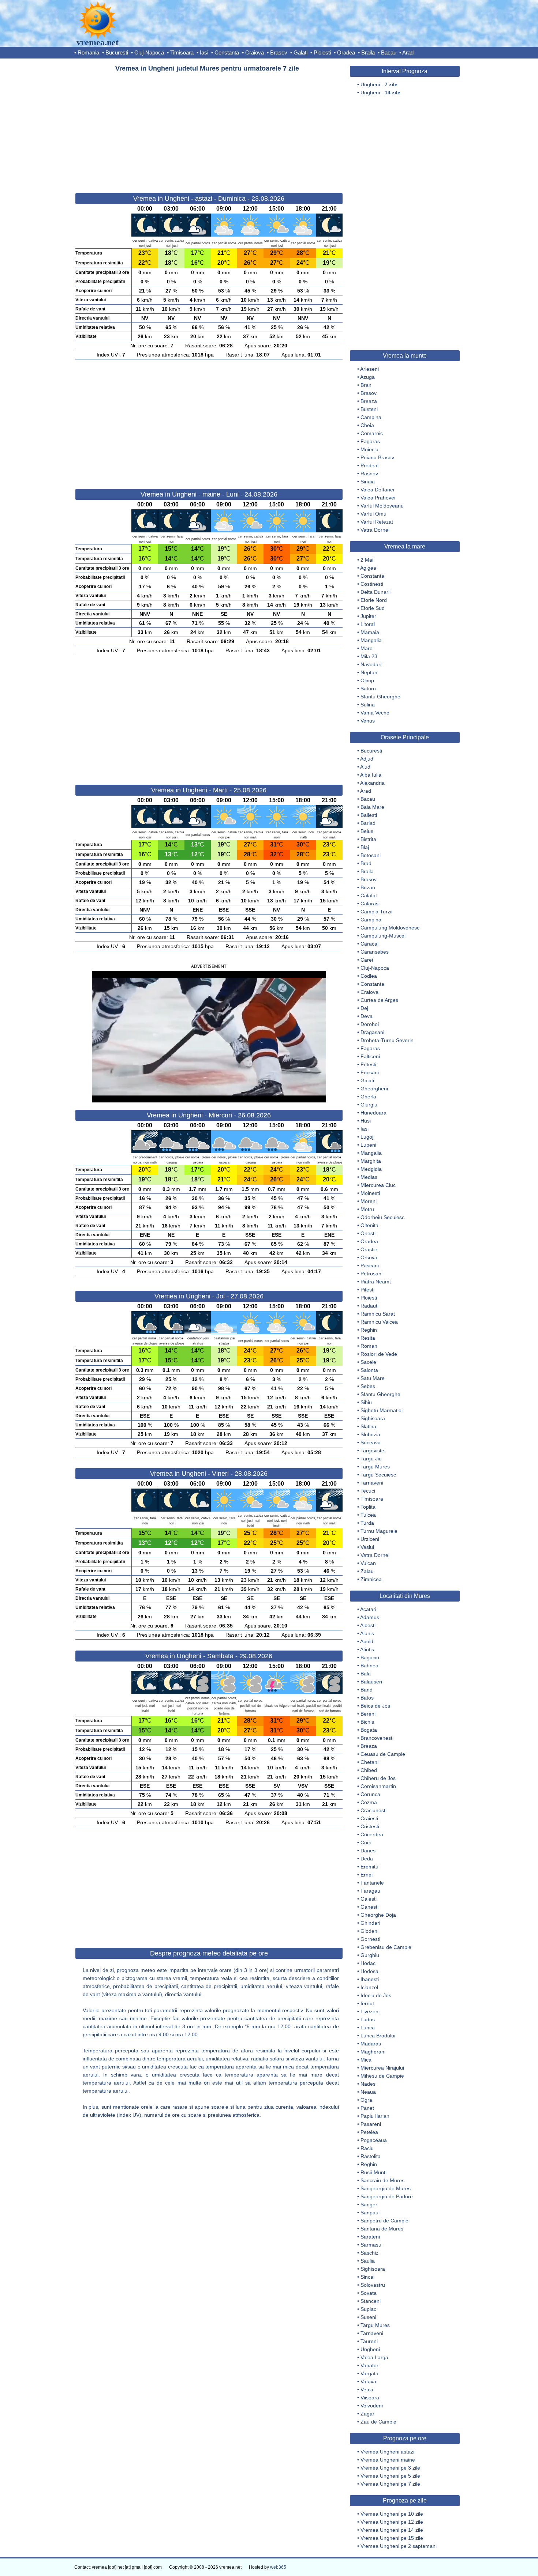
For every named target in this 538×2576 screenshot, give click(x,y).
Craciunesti (373, 1810)
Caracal (369, 944)
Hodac (368, 1963)
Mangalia (371, 640)
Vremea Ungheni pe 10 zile (392, 2514)
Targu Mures (375, 1467)
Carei (367, 960)
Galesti (369, 1899)
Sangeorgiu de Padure (387, 2196)
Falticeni (370, 1056)
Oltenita (369, 1225)
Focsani (370, 1072)
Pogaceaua (374, 2140)
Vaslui (367, 1547)
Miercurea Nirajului (382, 2068)
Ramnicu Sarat (378, 1314)
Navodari (371, 664)
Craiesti (369, 1818)
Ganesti (369, 1907)
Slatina (368, 1426)
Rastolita (371, 2156)
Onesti (368, 1233)
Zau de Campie (378, 2422)
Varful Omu (373, 514)
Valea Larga (374, 2357)
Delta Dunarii (376, 592)
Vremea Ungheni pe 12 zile (392, 2522)
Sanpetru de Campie (384, 2221)
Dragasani (372, 1032)
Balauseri (371, 1682)
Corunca (370, 1794)
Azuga (367, 377)
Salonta (369, 1370)
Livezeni (370, 2011)
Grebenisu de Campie (386, 1947)
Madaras (371, 2044)
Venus (368, 721)
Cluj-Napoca (149, 52)
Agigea (368, 568)
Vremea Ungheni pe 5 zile (390, 2476)
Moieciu (369, 449)
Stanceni (371, 2301)
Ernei (367, 1875)
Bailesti (369, 815)
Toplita (368, 1507)
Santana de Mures (382, 2229)
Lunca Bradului (378, 2036)
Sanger (369, 2205)
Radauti (369, 1306)
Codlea (369, 976)
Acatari (368, 1609)
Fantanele (372, 1883)
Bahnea (369, 1666)
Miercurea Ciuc (378, 1185)
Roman (369, 1346)
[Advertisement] (209, 129)
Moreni (369, 1201)
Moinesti (370, 1193)
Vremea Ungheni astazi (387, 2452)
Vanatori (370, 2365)
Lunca (368, 2028)
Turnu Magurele (379, 1531)
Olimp (367, 680)
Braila (368, 52)
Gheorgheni (374, 1089)
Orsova (369, 1257)
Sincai (367, 2277)
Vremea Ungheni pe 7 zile (390, 2484)
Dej (364, 1008)
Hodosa (369, 1971)
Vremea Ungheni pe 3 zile (390, 2468)
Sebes (368, 1386)
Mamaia (370, 632)
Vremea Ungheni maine (388, 2460)
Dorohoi (370, 1024)
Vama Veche (375, 713)
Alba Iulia (371, 775)
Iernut (367, 2003)
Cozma (369, 1802)
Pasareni (371, 2124)
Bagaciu (370, 1657)
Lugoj (367, 1137)
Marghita (371, 1161)
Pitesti (367, 1290)
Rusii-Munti (373, 2172)
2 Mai (367, 560)
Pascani (370, 1266)
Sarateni (370, 2237)
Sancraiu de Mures (382, 2180)
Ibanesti (370, 1979)
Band (367, 1690)
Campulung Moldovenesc (390, 928)
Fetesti (368, 1064)
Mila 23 (369, 656)
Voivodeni (372, 2406)
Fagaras (370, 441)
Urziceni (370, 1539)
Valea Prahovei (378, 498)
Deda (367, 1859)
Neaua (368, 2092)
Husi (366, 1121)
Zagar (367, 2414)
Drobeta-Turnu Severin (387, 1040)
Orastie (369, 1249)
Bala (366, 1674)
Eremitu (369, 1867)
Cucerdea (372, 1834)
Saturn (368, 689)
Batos (367, 1698)
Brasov (279, 52)
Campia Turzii (376, 912)
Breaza (369, 401)
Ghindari (370, 1923)
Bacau (389, 52)
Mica (366, 2060)
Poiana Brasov (377, 457)
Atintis (367, 1649)
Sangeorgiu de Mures (386, 2188)
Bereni (368, 1714)
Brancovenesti (377, 1738)
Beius (367, 831)
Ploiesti (322, 52)
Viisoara (370, 2398)
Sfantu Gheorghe (380, 697)
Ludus (368, 2019)
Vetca (367, 2390)
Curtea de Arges (379, 1000)
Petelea (369, 2132)
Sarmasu (371, 2245)
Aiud (365, 767)
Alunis (367, 1633)
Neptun (369, 672)
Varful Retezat (377, 522)
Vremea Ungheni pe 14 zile (392, 2530)
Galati (300, 52)
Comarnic (372, 433)
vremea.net (98, 42)
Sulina (368, 705)
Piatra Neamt (376, 1282)
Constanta (227, 52)
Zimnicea (371, 1579)
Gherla (368, 1097)
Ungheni (370, 2349)
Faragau (370, 1891)
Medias (369, 1177)
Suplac (368, 2309)
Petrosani (371, 1274)
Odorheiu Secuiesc (382, 1217)
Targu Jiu (371, 1459)
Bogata (369, 1730)
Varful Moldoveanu (382, 506)
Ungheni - (379, 84)
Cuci (366, 1843)
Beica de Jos (375, 1706)
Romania (88, 52)
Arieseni (369, 369)
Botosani (371, 855)
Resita (368, 1338)
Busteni (369, 409)
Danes (368, 1851)
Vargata (369, 2373)
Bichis (367, 1722)
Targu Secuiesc (378, 1475)
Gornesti (370, 1939)
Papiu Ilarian (375, 2116)
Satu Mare (373, 1378)
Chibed (369, 1770)
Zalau (367, 1571)
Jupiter (368, 616)
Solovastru (373, 2285)
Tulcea (368, 1515)
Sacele (368, 1362)
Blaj (365, 847)
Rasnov (369, 474)
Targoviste (372, 1451)
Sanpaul (370, 2213)
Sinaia (368, 482)
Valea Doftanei (377, 490)
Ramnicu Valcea (379, 1322)
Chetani (369, 1762)
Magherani (373, 2052)
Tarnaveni (372, 1483)
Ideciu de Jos (376, 1995)
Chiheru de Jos (378, 1778)
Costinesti (372, 584)
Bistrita (368, 839)
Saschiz (369, 2253)
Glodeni (369, 1931)
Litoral (368, 624)
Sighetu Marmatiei (382, 1410)
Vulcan (368, 1563)
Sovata (369, 2293)
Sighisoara (373, 1418)
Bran (366, 385)
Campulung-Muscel (383, 936)
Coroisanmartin (378, 1786)
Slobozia (370, 1434)
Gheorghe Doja (378, 1915)
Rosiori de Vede (379, 1354)
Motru (367, 1209)
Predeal (369, 465)
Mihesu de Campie (382, 2076)
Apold (367, 1641)
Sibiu (366, 1402)
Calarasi (370, 904)
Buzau (368, 887)
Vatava (368, 2381)
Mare (367, 648)
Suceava (371, 1442)
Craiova (255, 52)
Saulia (368, 2261)
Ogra (366, 2100)
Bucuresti (117, 52)
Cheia (367, 425)
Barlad (368, 823)
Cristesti (370, 1826)
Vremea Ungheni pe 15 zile (392, 2538)
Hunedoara (373, 1113)
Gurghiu (370, 1955)
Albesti (368, 1625)
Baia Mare (372, 807)
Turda (367, 1523)
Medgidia (371, 1169)
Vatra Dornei (375, 530)
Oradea (346, 52)
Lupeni (368, 1145)
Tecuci (368, 1491)
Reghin (369, 1330)
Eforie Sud (373, 608)
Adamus (370, 1617)
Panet (367, 2108)
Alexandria (372, 783)
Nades (368, 2084)
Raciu (367, 2148)
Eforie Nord (374, 600)
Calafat (369, 895)
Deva (367, 1016)
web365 (278, 2567)
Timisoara (182, 52)
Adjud (367, 759)
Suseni (368, 2317)
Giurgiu (369, 1105)
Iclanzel (369, 1987)
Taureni (369, 2341)
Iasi (204, 52)
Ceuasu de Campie (383, 1754)
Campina (371, 417)
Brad (366, 863)
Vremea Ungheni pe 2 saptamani (399, 2546)
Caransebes (375, 952)
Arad (408, 52)
